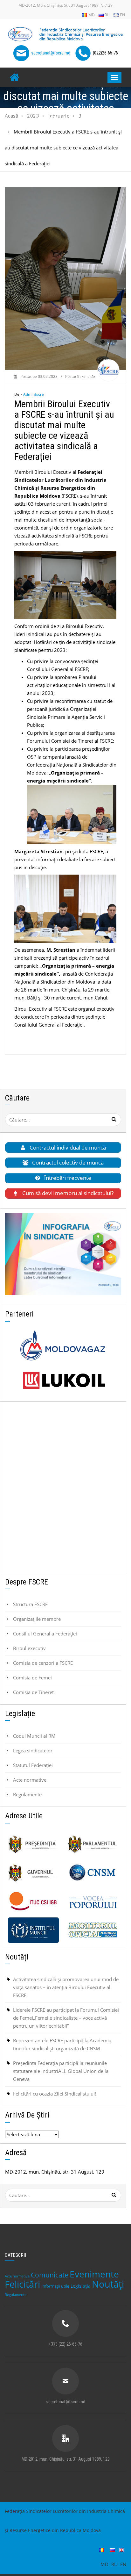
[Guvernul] (33, 1873)
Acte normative (30, 1780)
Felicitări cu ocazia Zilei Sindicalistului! (55, 2094)
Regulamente (27, 1794)
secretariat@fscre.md (51, 53)
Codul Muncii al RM (34, 1736)
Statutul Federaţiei (33, 1765)
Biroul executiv (29, 1648)
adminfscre (34, 394)
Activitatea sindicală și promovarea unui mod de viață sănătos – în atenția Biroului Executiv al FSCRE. (66, 1987)
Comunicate (50, 2275)
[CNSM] (93, 1873)
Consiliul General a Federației (45, 1634)
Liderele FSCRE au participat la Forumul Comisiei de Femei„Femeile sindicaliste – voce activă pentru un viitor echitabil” (66, 2018)
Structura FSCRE (30, 1604)
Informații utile (55, 2286)
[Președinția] (33, 1844)
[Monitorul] (93, 1930)
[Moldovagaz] (63, 1346)
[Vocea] (93, 1901)
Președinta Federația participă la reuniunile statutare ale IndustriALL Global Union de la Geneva (61, 2071)
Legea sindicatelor (33, 1750)
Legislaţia (81, 2286)
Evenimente (94, 2274)
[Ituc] (33, 1901)
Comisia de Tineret (33, 1692)
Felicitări (89, 376)
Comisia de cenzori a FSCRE (43, 1663)
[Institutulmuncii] (33, 1930)
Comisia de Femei (32, 1678)
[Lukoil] (63, 1381)
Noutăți (108, 2284)
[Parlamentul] (93, 1844)
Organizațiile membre (37, 1619)
